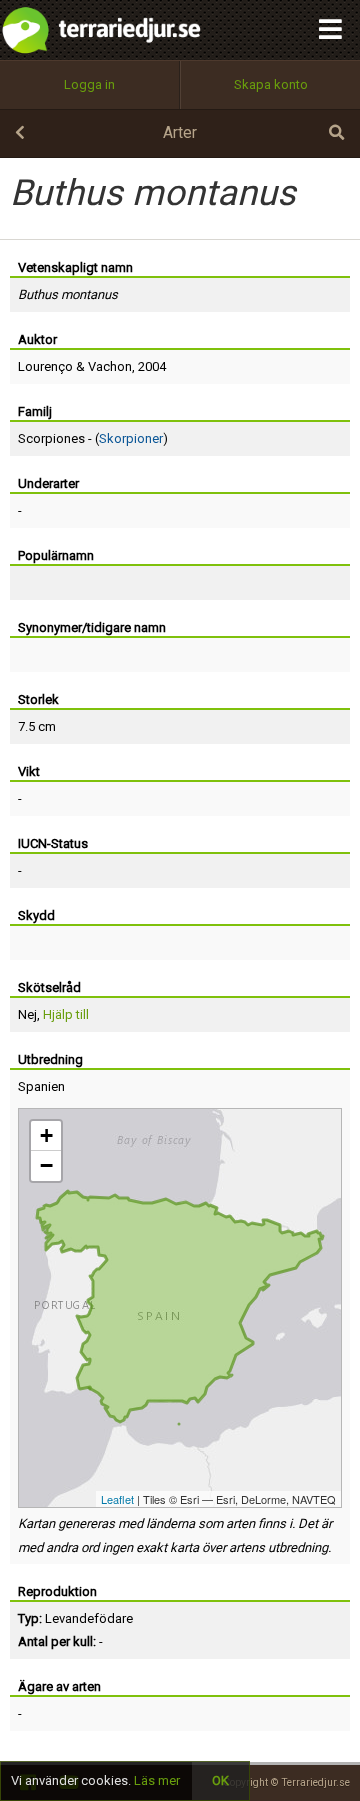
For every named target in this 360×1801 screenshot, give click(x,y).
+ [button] (46, 1135)
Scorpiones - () (93, 438)
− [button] (46, 1165)
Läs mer (157, 1780)
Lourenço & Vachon (75, 366)
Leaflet (117, 1499)
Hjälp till (66, 1014)
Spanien (41, 1086)
